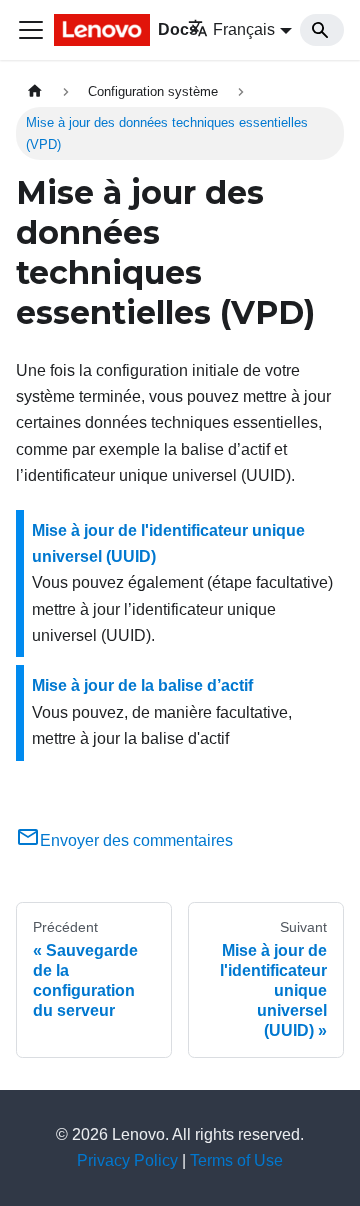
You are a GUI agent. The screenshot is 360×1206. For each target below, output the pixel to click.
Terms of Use (236, 1160)
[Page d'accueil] (35, 91)
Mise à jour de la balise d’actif (142, 685)
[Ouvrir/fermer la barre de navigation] (31, 30)
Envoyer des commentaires (136, 840)
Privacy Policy (127, 1160)
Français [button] (244, 29)
